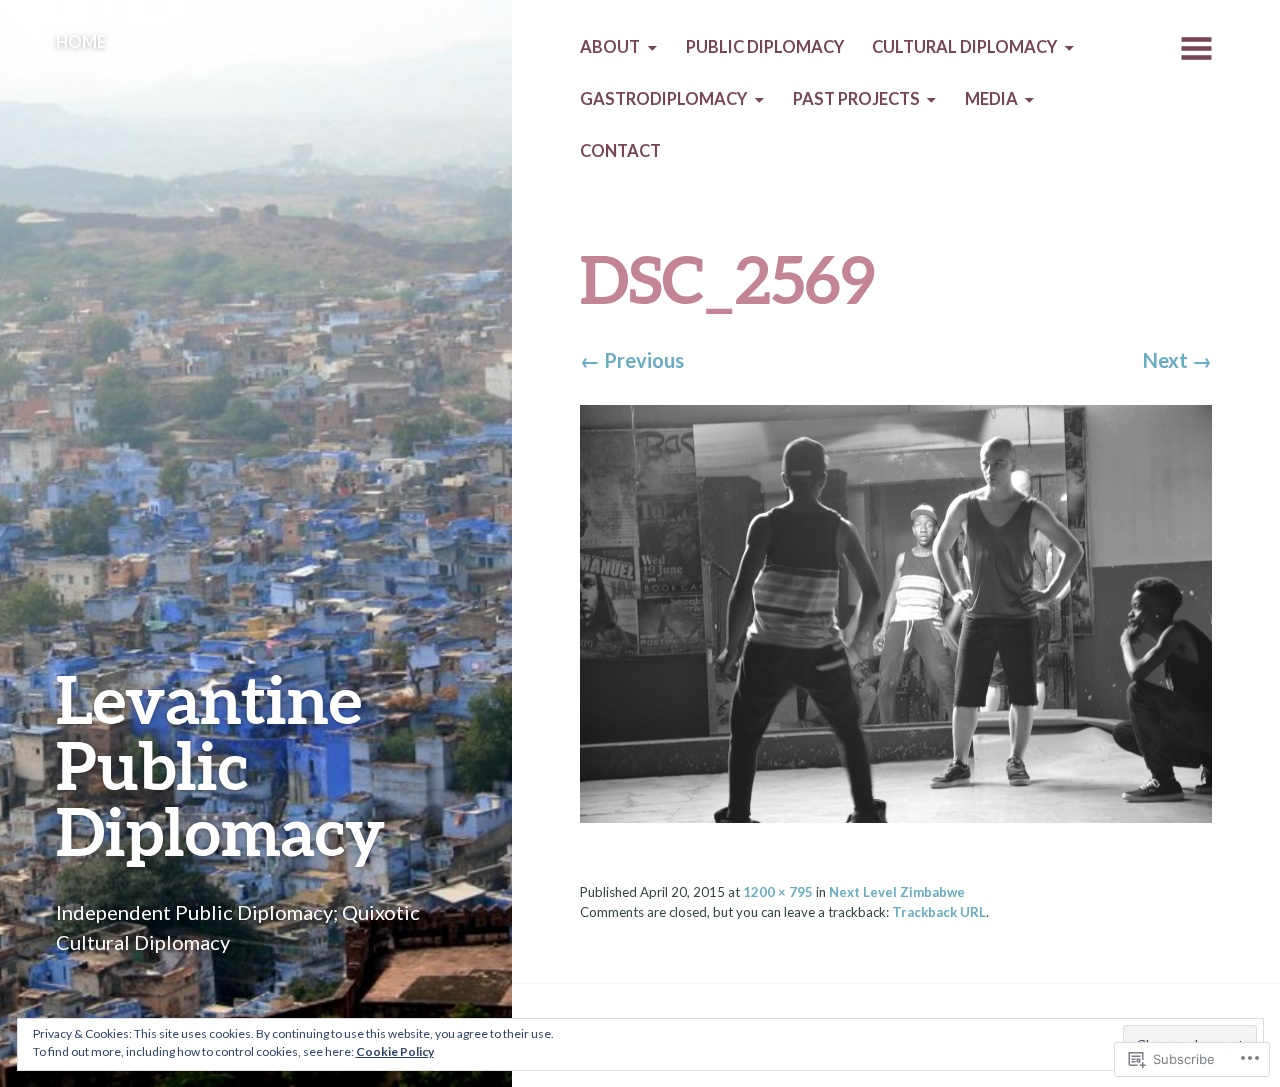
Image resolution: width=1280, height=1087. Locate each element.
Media (991, 99)
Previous (632, 360)
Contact (620, 151)
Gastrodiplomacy (663, 99)
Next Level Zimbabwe (897, 892)
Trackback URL (939, 912)
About (610, 47)
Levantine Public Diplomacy (220, 764)
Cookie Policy (395, 1051)
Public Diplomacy (765, 47)
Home (81, 42)
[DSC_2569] (895, 611)
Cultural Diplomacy (964, 47)
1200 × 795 (778, 892)
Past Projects (856, 99)
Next (1177, 360)
